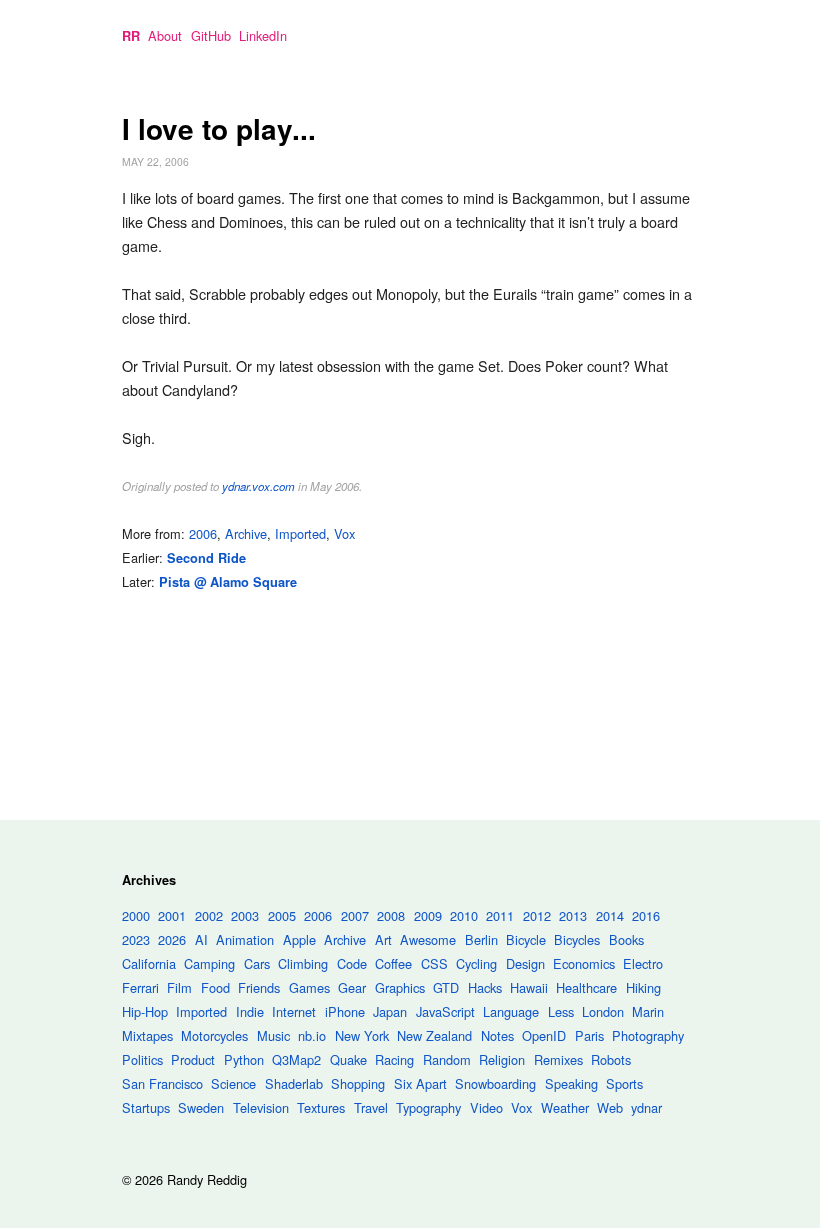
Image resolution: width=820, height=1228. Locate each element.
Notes (497, 1035)
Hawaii (529, 987)
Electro (643, 963)
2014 (610, 915)
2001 (172, 915)
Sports (624, 1083)
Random (447, 1059)
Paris (589, 1035)
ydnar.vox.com (258, 486)
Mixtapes (147, 1035)
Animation (245, 939)
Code (352, 963)
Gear (352, 987)
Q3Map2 (296, 1059)
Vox (344, 533)
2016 (646, 915)
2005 (282, 915)
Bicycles (577, 939)
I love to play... (219, 128)
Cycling (476, 963)
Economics (584, 963)
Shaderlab (294, 1083)
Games (309, 987)
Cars (257, 963)
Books (626, 939)
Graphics (400, 987)
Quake (348, 1059)
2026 (172, 939)
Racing (394, 1059)
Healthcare (586, 987)
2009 (428, 915)
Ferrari (140, 987)
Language (511, 1011)
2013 (573, 915)
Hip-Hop (145, 1011)
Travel (371, 1107)
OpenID (544, 1035)
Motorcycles (214, 1035)
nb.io (312, 1035)
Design (525, 963)
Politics (142, 1059)
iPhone (345, 1011)
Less (561, 1011)
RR (131, 36)
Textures (321, 1107)
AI (201, 939)
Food (215, 987)
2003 (245, 915)
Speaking (571, 1083)
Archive (246, 533)
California (149, 963)
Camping (209, 963)
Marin (648, 1011)
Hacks (485, 987)
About (165, 35)
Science (233, 1083)
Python (244, 1059)
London (603, 1011)
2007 (355, 915)
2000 (136, 915)
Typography (428, 1107)
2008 (391, 915)
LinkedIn (263, 35)
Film (179, 987)
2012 (537, 915)
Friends (259, 987)
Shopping (358, 1083)
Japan (390, 1011)
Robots (611, 1059)
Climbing (303, 963)
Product (193, 1059)
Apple (299, 939)
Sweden (201, 1107)
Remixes (558, 1059)
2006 (203, 533)
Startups (146, 1107)
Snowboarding (495, 1083)
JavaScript (445, 1011)
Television (261, 1107)
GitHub (211, 35)
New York (362, 1035)
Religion (502, 1059)
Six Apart (420, 1083)
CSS (434, 963)
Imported (300, 533)
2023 (136, 939)
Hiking (643, 987)
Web (610, 1107)
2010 (464, 915)
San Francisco (162, 1083)
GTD (446, 987)
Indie (250, 1011)
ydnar (646, 1107)
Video (486, 1107)
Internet (294, 1011)
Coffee (393, 963)
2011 (500, 915)
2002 (209, 915)
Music (273, 1035)
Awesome (428, 939)
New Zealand (434, 1035)
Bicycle (526, 939)
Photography (648, 1035)
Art (383, 939)
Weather (565, 1107)
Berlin (481, 939)
